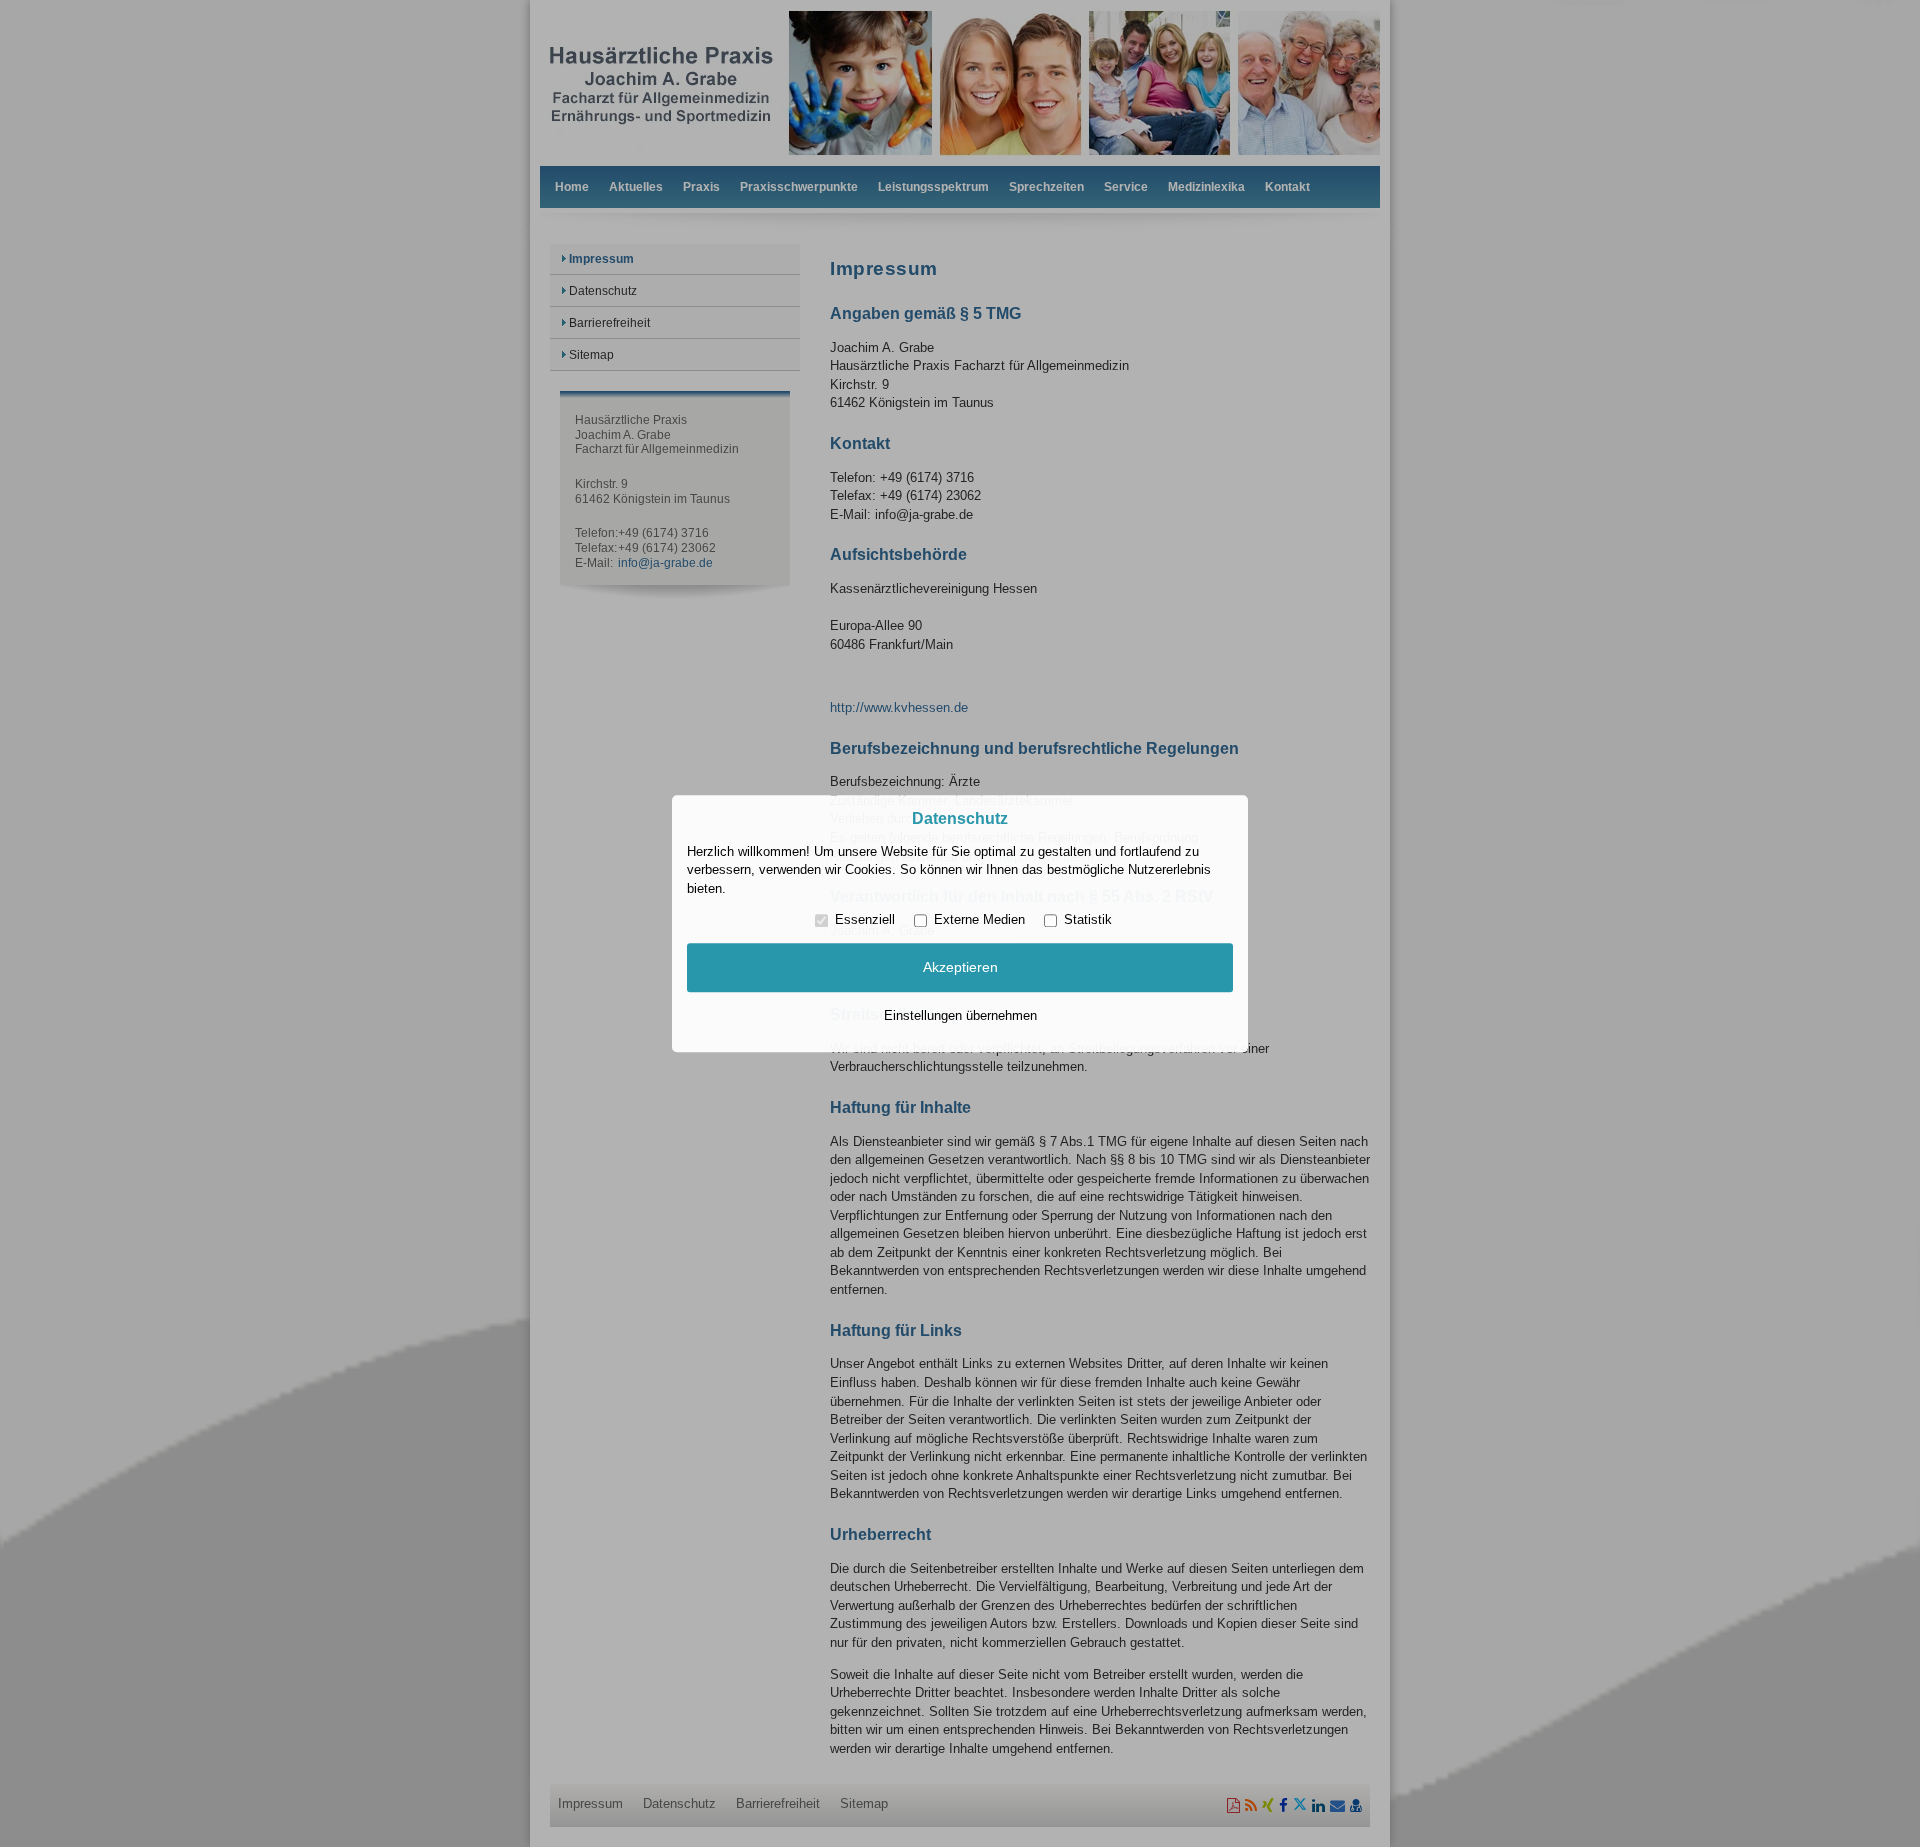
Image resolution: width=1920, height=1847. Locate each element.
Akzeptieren (960, 968)
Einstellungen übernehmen (960, 1015)
